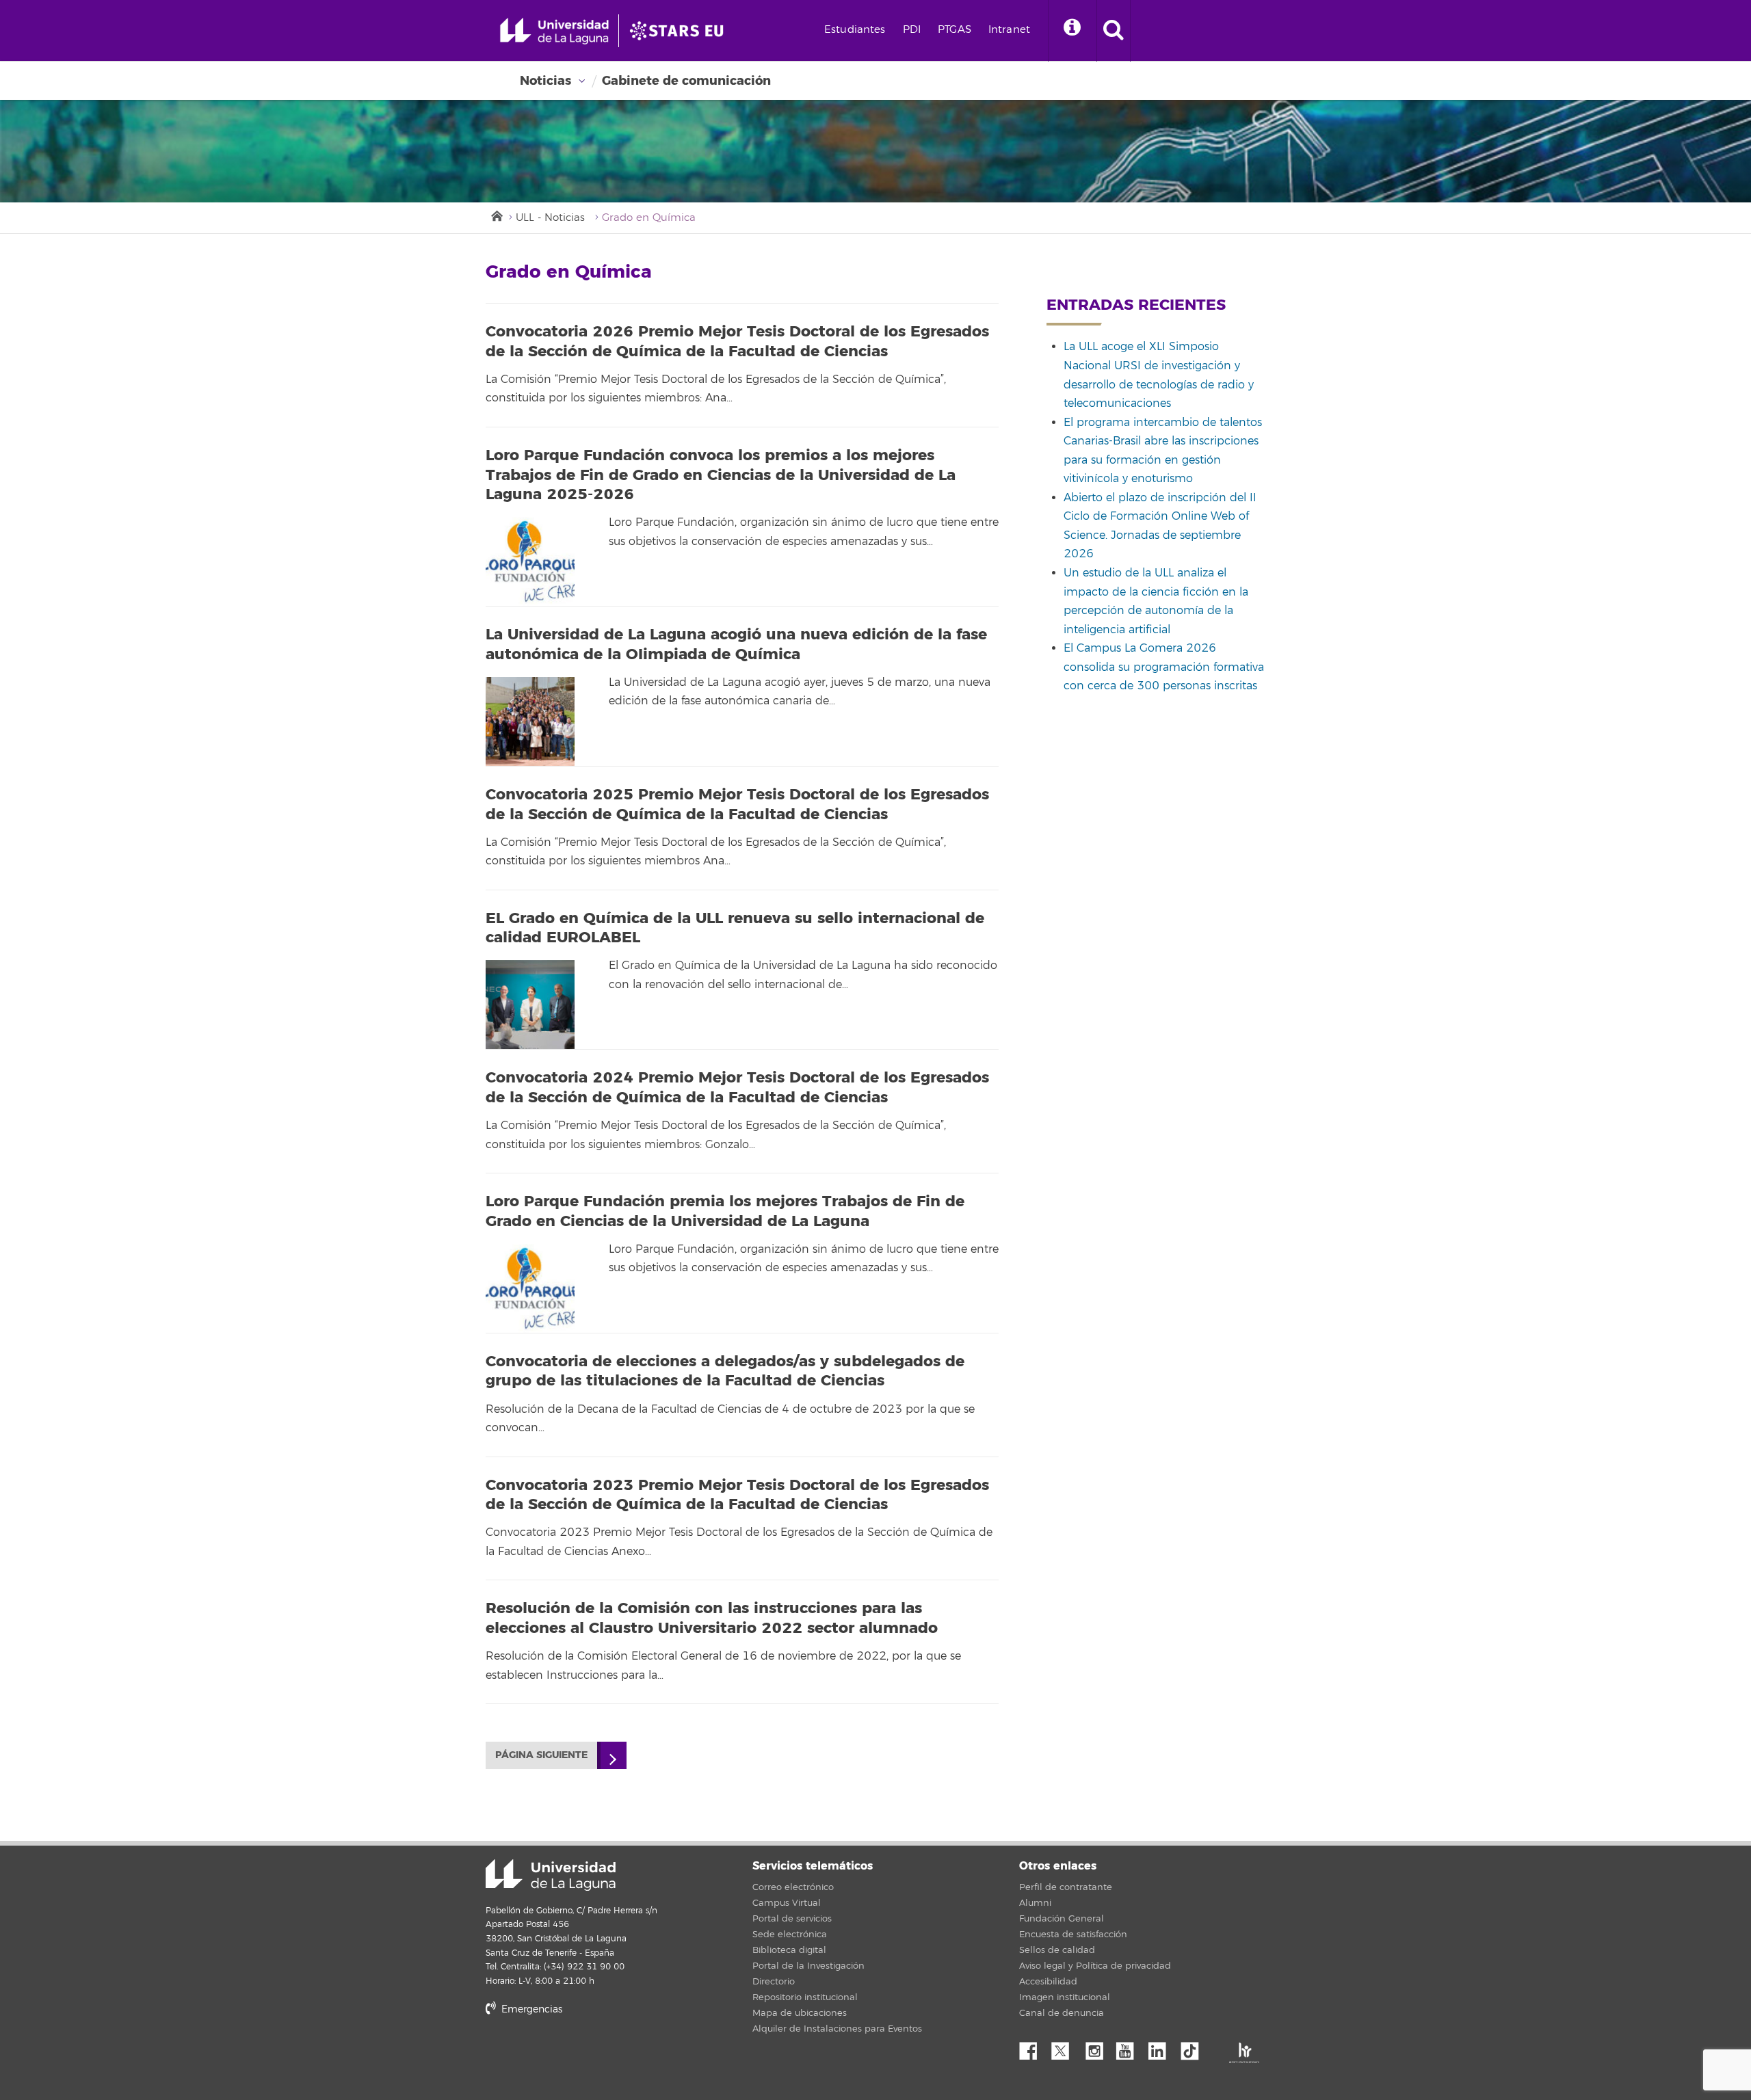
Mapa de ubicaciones (800, 2013)
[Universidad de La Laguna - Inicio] (559, 31)
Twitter (1066, 2047)
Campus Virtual (787, 1903)
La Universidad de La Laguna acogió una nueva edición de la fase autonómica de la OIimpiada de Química (736, 644)
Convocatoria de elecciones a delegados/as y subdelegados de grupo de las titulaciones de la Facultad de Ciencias (725, 1371)
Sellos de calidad (1057, 1950)
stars (588, 2056)
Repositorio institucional (805, 1997)
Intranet (1009, 30)
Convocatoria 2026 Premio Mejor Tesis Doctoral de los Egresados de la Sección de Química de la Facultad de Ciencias (737, 342)
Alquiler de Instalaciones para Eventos (837, 2029)
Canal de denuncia (1062, 2013)
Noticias (545, 81)
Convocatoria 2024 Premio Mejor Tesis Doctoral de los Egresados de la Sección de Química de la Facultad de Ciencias (737, 1088)
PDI (912, 30)
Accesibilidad (1048, 1982)
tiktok (1194, 2047)
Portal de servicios (792, 1919)
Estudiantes (855, 30)
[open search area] (1114, 31)
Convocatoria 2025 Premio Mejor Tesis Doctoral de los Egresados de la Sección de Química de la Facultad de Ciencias (737, 805)
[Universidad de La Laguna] (681, 31)
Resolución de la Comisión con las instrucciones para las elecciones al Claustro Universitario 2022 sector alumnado (712, 1618)
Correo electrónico (793, 1887)
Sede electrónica (790, 1935)
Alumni (1035, 1903)
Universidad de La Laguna (551, 1875)
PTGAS (955, 30)
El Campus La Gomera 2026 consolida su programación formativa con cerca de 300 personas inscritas (1164, 667)
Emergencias (530, 2009)
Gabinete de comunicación (686, 81)
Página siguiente (541, 1755)
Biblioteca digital (789, 1950)
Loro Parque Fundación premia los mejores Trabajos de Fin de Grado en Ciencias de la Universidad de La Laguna (725, 1211)
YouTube (1130, 2047)
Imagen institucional (1065, 1997)
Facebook (1034, 2047)
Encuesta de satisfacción (1073, 1935)
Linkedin (1162, 2047)
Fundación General (1062, 1919)
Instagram (1098, 2047)
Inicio (496, 215)
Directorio (774, 1982)
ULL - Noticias (550, 218)
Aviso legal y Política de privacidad (1095, 1966)
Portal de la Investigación (808, 1966)
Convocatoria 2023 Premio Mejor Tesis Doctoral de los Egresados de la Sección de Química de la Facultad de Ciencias (737, 1495)
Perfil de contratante (1066, 1887)
